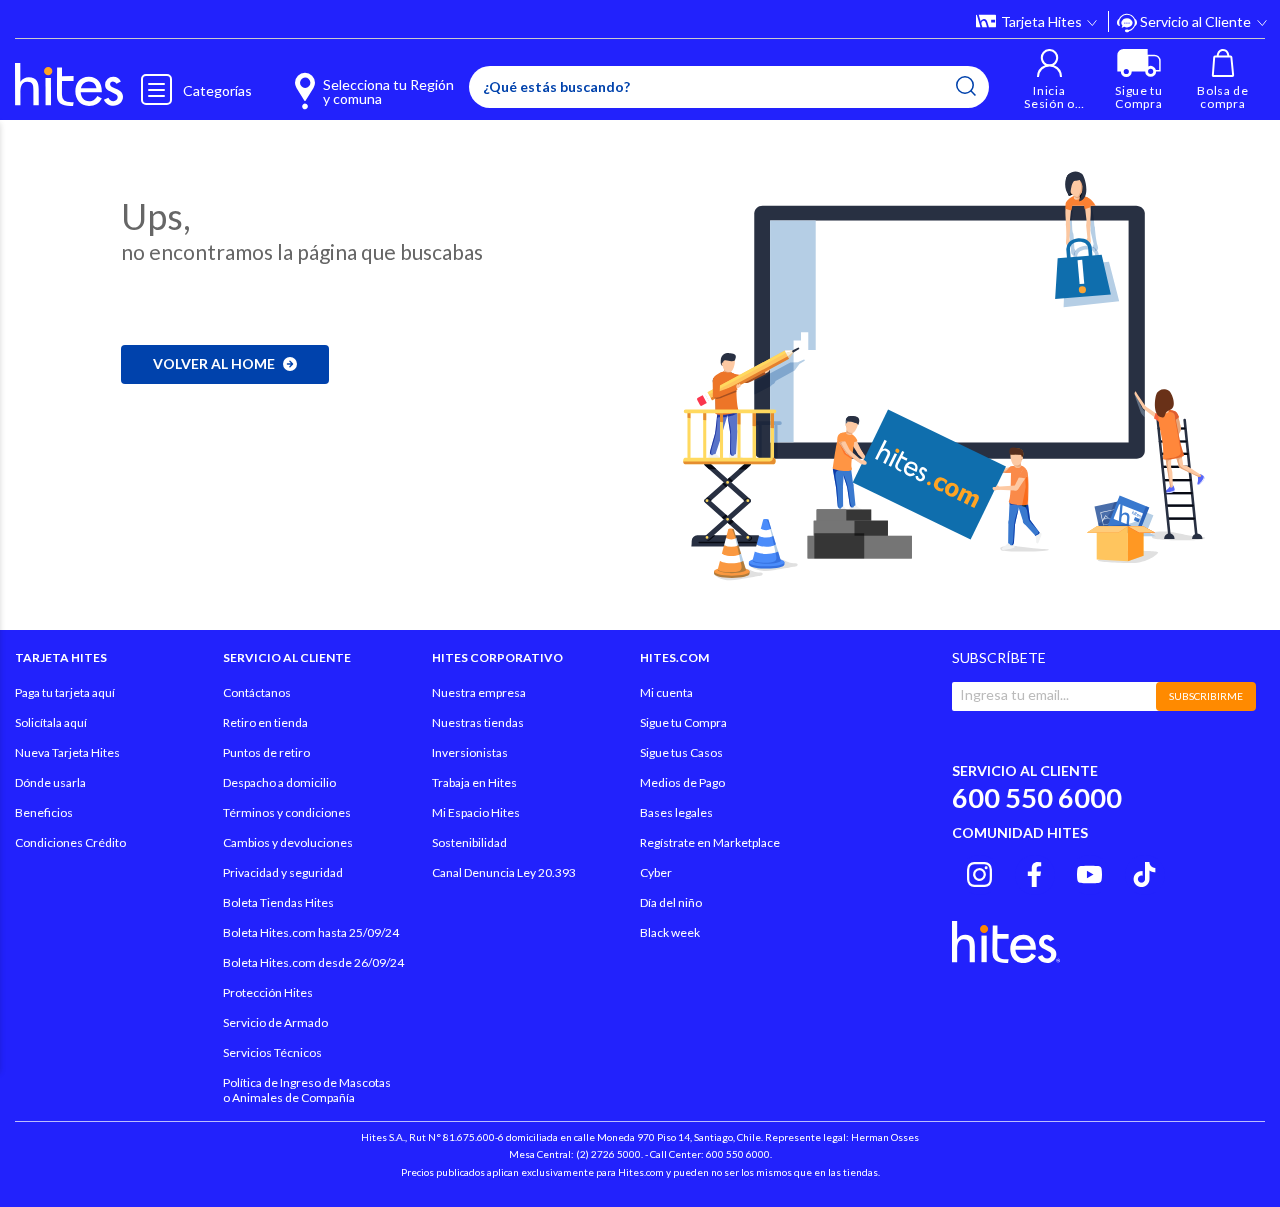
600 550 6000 (1037, 797)
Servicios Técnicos (272, 1052)
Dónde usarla (50, 782)
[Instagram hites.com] (979, 872)
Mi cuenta (666, 692)
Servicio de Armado (275, 1022)
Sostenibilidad (469, 842)
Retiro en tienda (265, 722)
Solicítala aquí (51, 722)
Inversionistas (470, 752)
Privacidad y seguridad (283, 872)
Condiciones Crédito (70, 842)
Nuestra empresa (479, 692)
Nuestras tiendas (478, 722)
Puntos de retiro (266, 752)
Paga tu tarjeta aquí (65, 692)
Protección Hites (268, 992)
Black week (670, 932)
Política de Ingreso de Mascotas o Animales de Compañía (307, 1090)
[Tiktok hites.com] (1144, 872)
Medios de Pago (682, 782)
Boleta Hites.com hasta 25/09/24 (311, 932)
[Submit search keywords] (966, 86)
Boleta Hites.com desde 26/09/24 (313, 962)
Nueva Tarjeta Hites (67, 752)
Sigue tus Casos (681, 752)
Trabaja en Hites (474, 782)
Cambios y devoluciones (288, 842)
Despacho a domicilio (279, 782)
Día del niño (671, 902)
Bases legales (676, 812)
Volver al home (214, 363)
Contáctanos (257, 692)
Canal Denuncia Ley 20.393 (504, 872)
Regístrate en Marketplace (710, 842)
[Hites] (69, 85)
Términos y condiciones (287, 812)
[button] (1049, 79)
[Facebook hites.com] (1034, 872)
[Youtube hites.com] (1089, 872)
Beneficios (44, 812)
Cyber (656, 872)
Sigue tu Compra (683, 722)
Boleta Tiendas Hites (278, 902)
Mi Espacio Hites (476, 812)
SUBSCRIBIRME (1206, 696)
